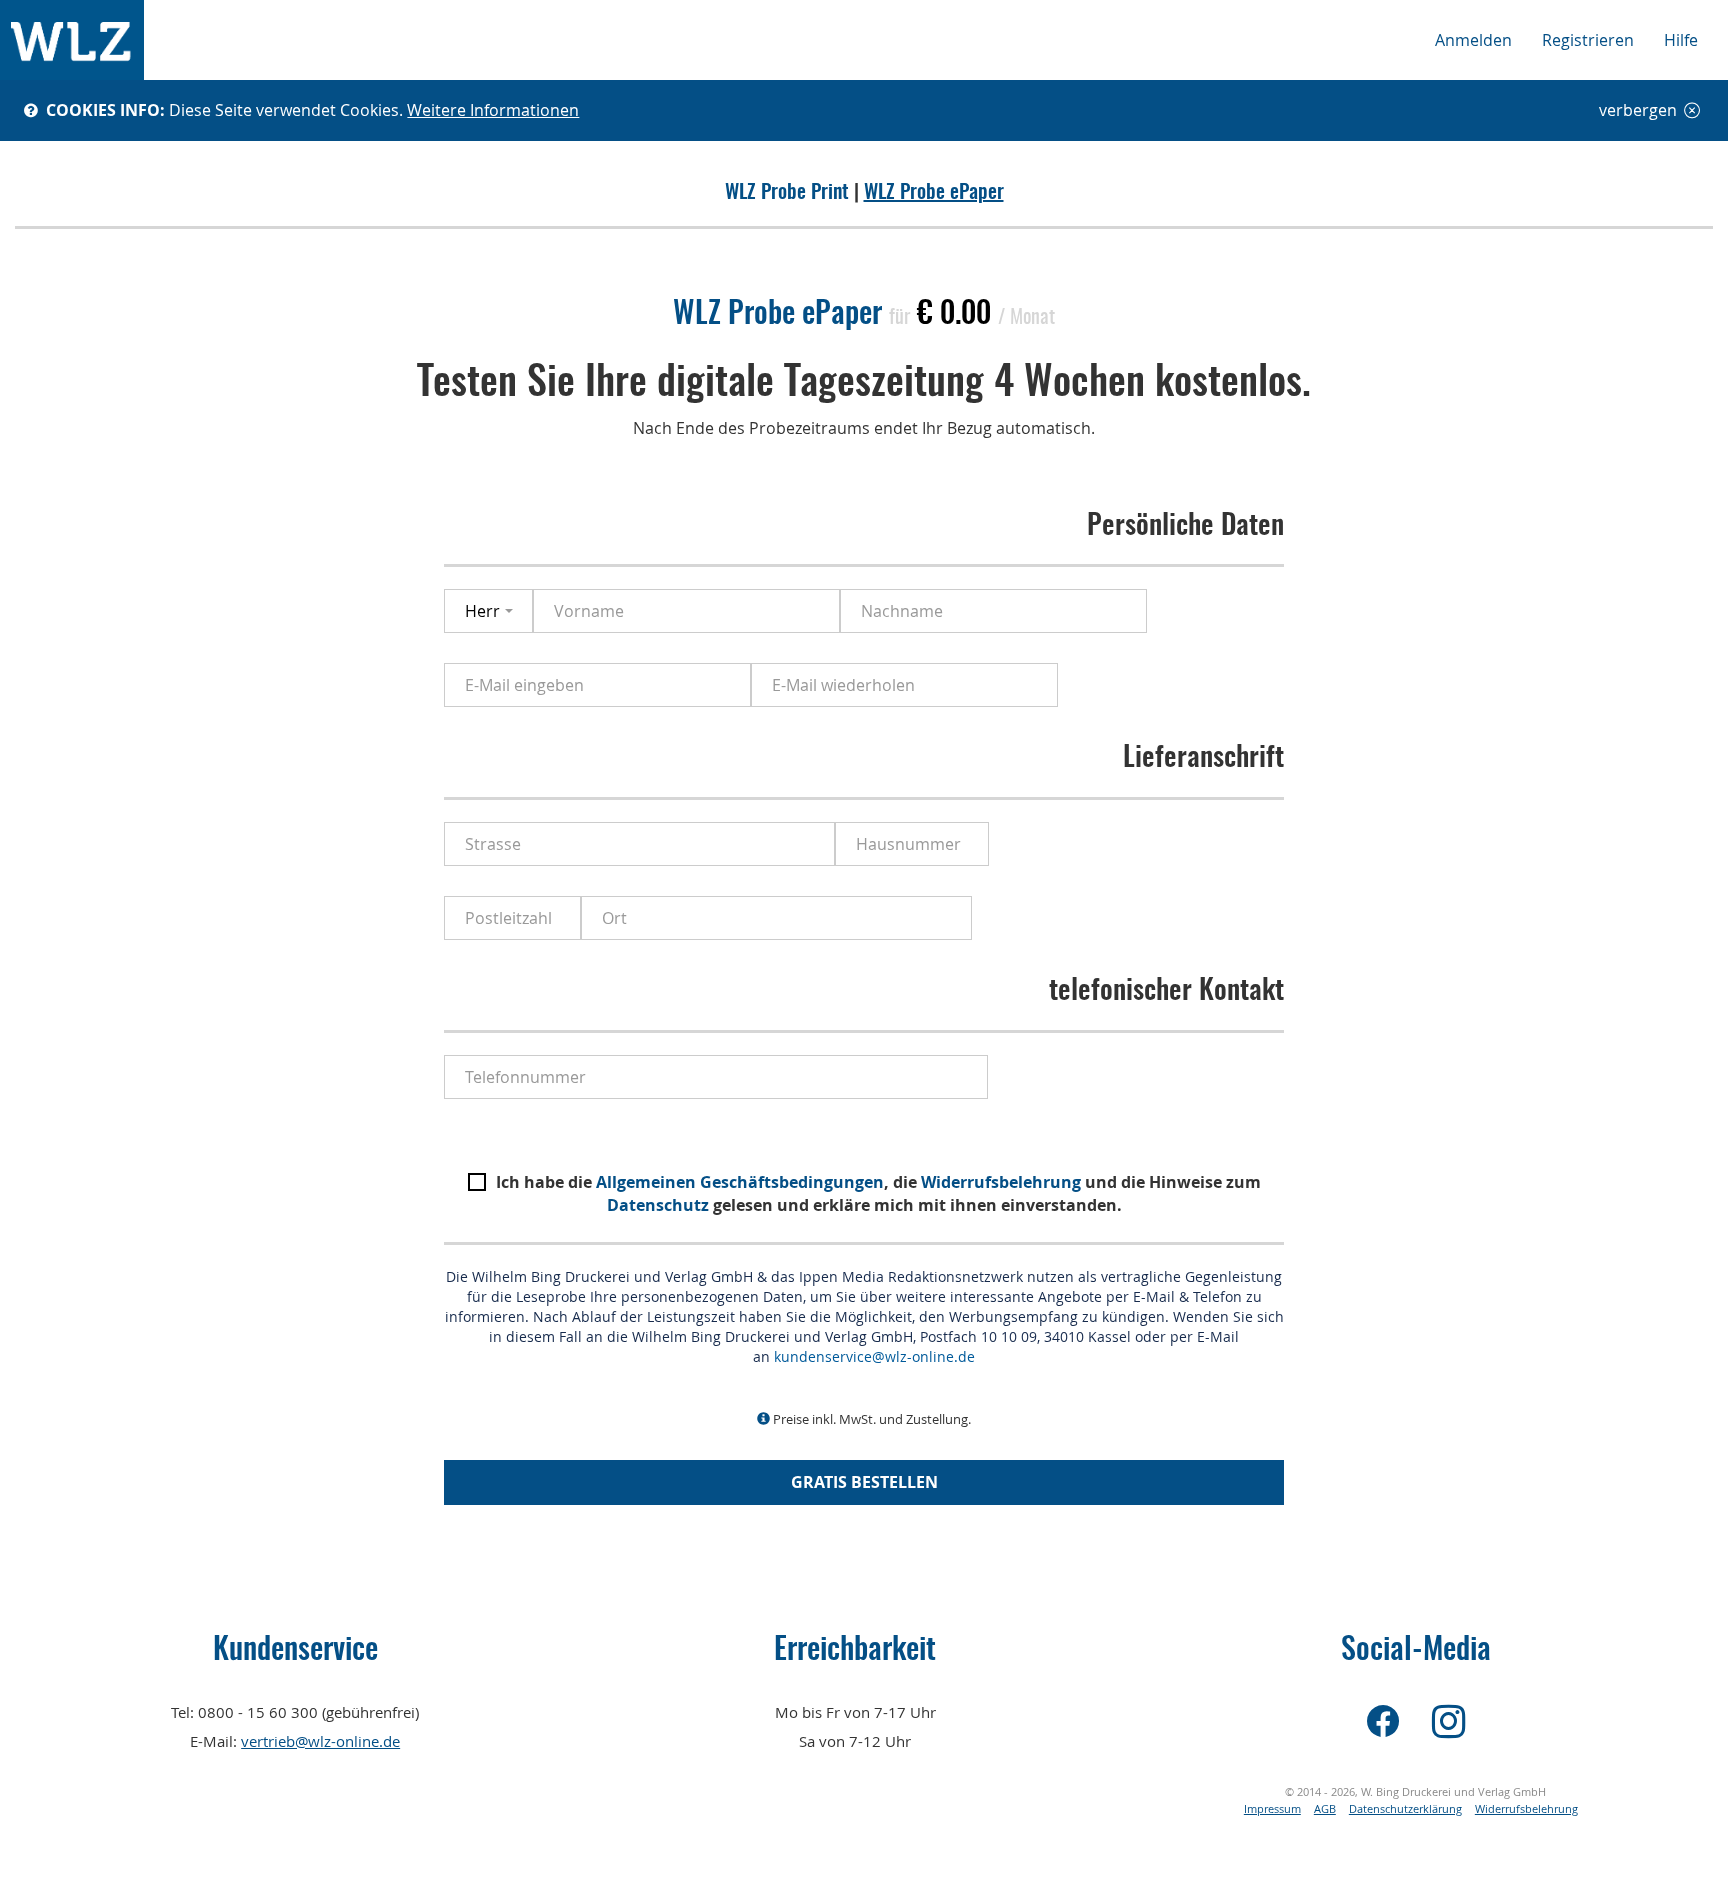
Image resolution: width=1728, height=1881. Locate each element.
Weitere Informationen (493, 110)
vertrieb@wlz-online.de (320, 1741)
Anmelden (1473, 40)
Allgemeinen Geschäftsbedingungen (740, 1182)
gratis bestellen (864, 1482)
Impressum (1272, 1809)
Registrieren (1588, 40)
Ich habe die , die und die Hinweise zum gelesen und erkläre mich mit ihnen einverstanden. (878, 1193)
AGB (1325, 1809)
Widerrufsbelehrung (1001, 1182)
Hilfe (1681, 40)
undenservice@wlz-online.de (878, 1356)
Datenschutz (658, 1205)
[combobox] (488, 611)
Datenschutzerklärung (1405, 1809)
